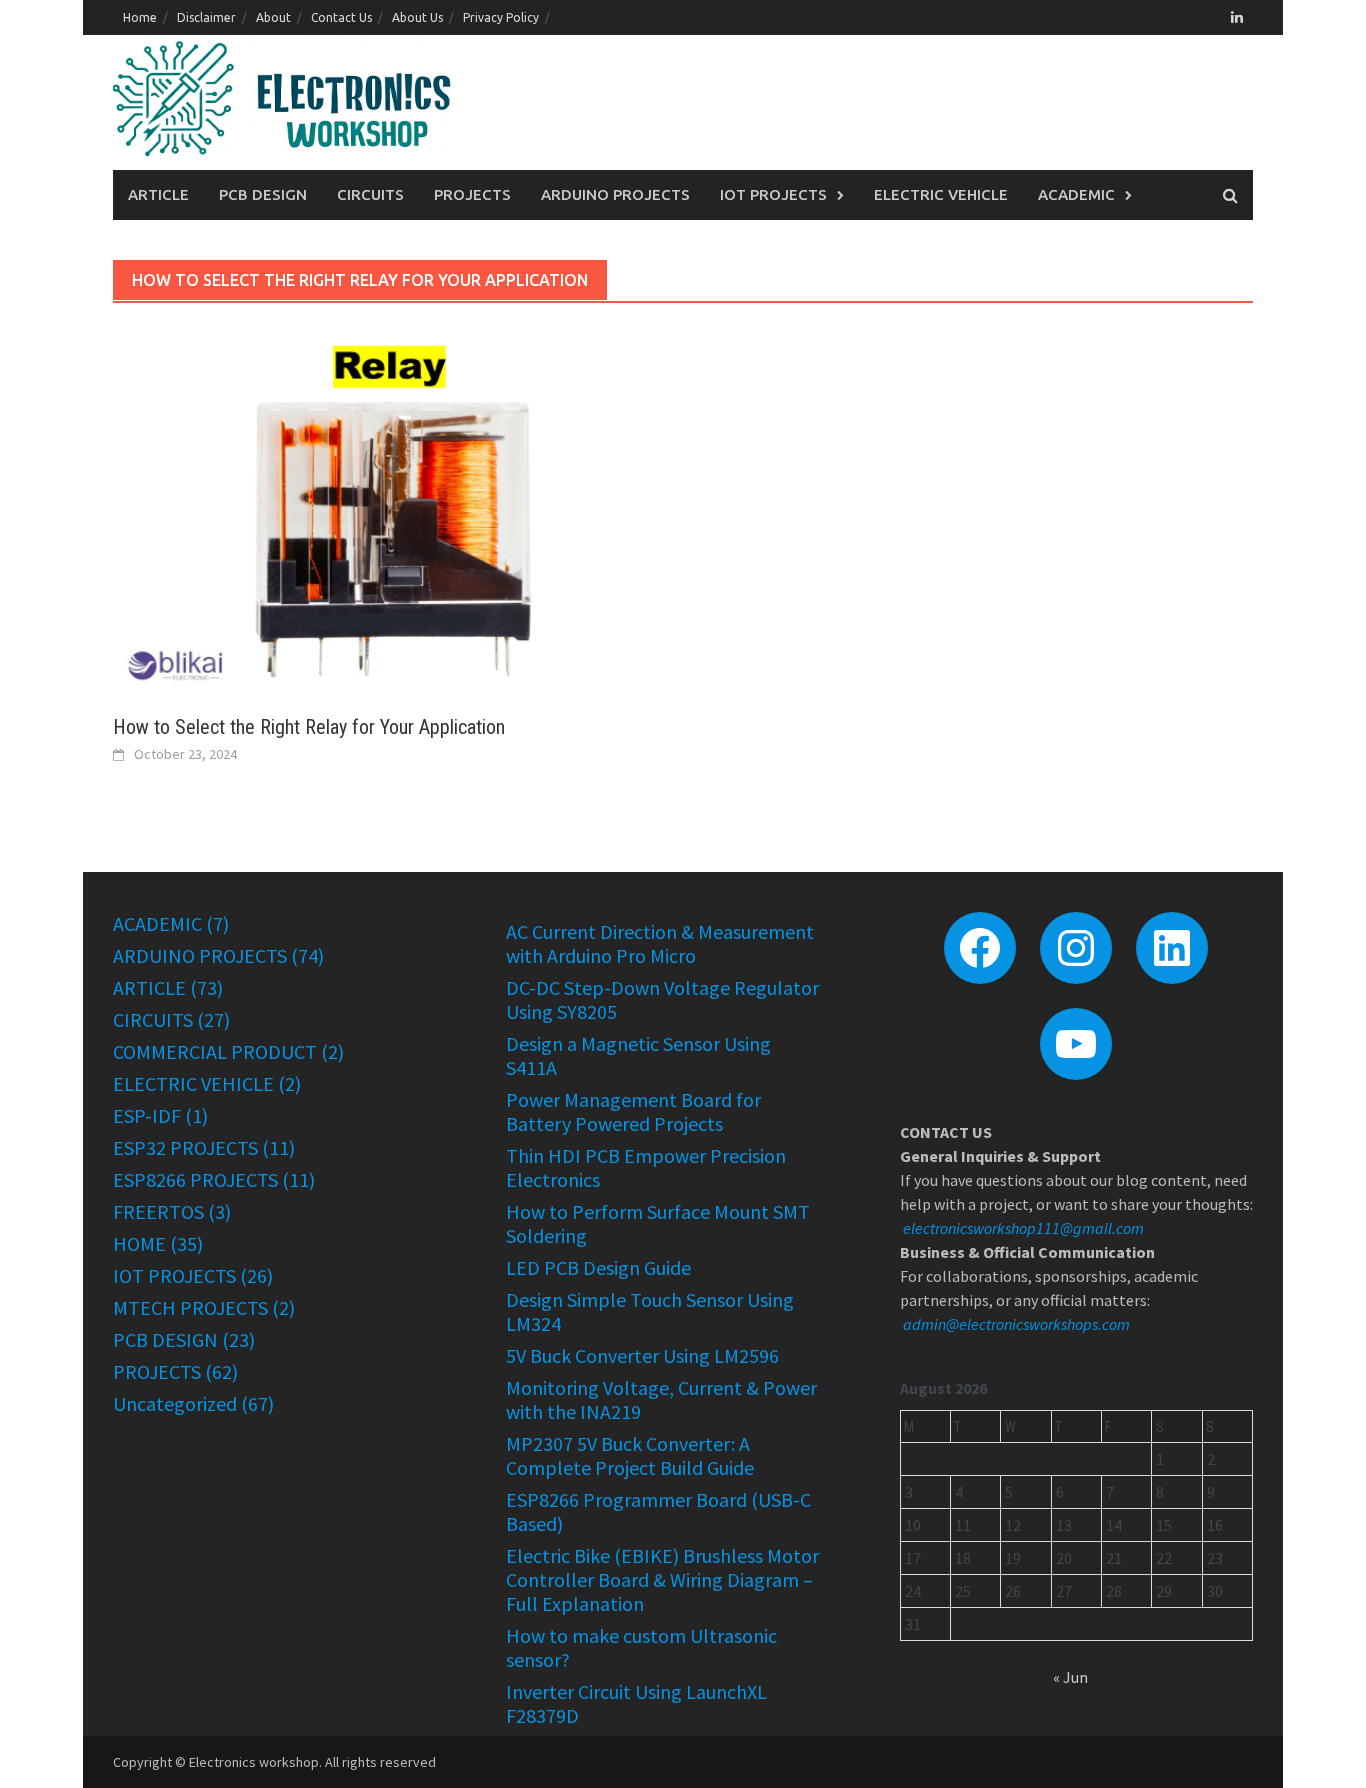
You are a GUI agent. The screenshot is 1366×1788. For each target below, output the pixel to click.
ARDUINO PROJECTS (615, 194)
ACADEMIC (1076, 194)
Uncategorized (175, 1403)
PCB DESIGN (263, 194)
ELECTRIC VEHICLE (941, 194)
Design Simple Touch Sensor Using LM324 (650, 1311)
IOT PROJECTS (773, 194)
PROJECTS (472, 194)
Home (140, 17)
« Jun (1070, 1677)
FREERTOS (158, 1211)
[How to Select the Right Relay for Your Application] (388, 508)
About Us (417, 17)
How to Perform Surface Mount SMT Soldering (658, 1223)
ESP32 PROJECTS (185, 1147)
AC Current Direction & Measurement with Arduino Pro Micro (660, 943)
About (273, 17)
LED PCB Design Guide (598, 1267)
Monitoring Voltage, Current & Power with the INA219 (661, 1399)
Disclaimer (206, 17)
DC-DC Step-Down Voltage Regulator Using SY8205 (662, 999)
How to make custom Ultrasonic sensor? (641, 1647)
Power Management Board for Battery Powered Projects (633, 1111)
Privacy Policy (501, 17)
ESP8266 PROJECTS (195, 1179)
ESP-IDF (147, 1115)
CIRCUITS (370, 194)
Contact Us (341, 17)
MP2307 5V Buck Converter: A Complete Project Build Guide (630, 1455)
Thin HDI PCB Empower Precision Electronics (646, 1167)
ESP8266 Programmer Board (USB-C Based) (658, 1511)
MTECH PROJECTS (190, 1307)
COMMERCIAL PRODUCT (215, 1051)
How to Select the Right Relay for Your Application (309, 727)
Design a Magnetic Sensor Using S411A (638, 1055)
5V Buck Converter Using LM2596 (642, 1355)
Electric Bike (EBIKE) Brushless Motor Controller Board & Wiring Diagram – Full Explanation (662, 1579)
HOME (139, 1243)
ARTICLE (158, 194)
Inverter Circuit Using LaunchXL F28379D (636, 1703)
